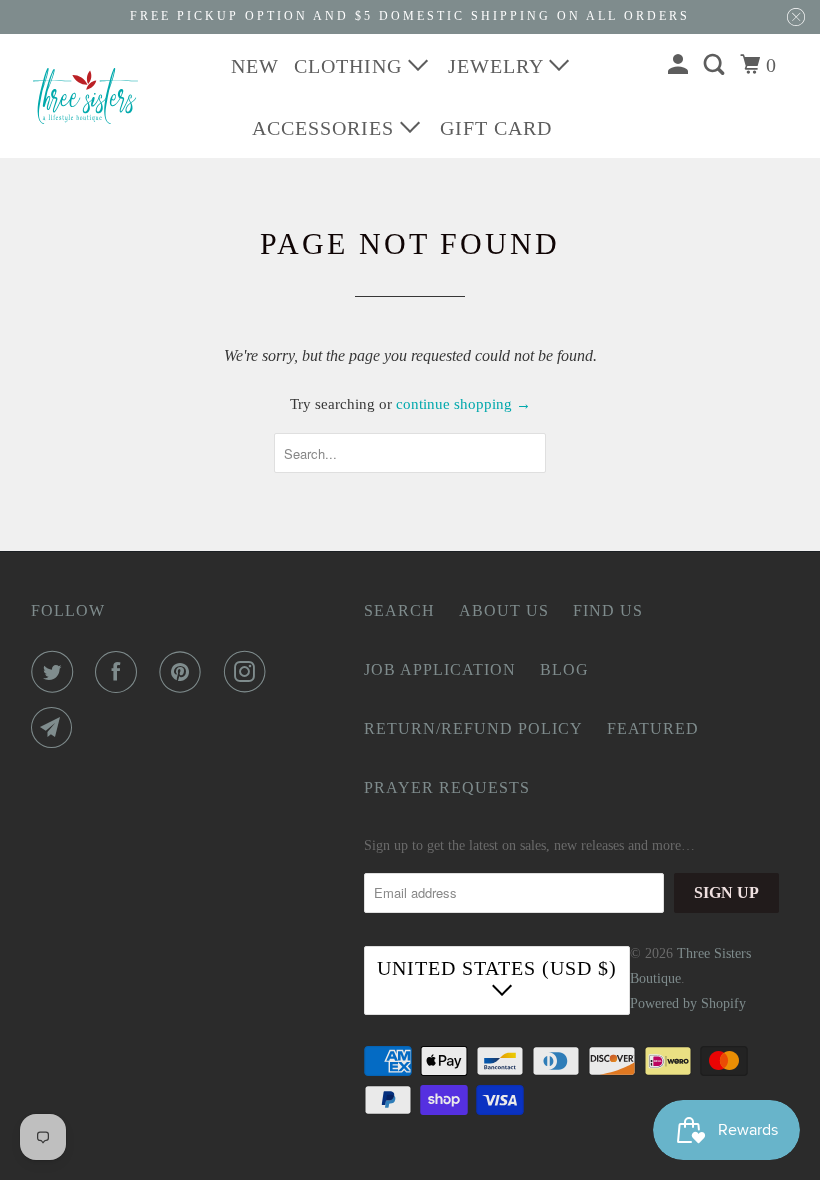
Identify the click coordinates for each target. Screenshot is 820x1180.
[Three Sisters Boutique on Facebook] (120, 672)
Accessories (326, 128)
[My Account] (680, 65)
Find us (608, 610)
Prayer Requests (447, 787)
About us (504, 610)
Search (399, 610)
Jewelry (498, 66)
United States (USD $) (497, 968)
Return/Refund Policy (473, 728)
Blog (564, 669)
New (255, 66)
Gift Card (496, 128)
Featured (653, 728)
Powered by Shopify (688, 1003)
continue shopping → (463, 404)
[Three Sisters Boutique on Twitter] (56, 672)
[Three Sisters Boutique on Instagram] (249, 672)
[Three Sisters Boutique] (86, 96)
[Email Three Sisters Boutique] (56, 728)
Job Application (440, 669)
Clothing (351, 66)
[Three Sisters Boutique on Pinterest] (184, 672)
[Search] (716, 65)
